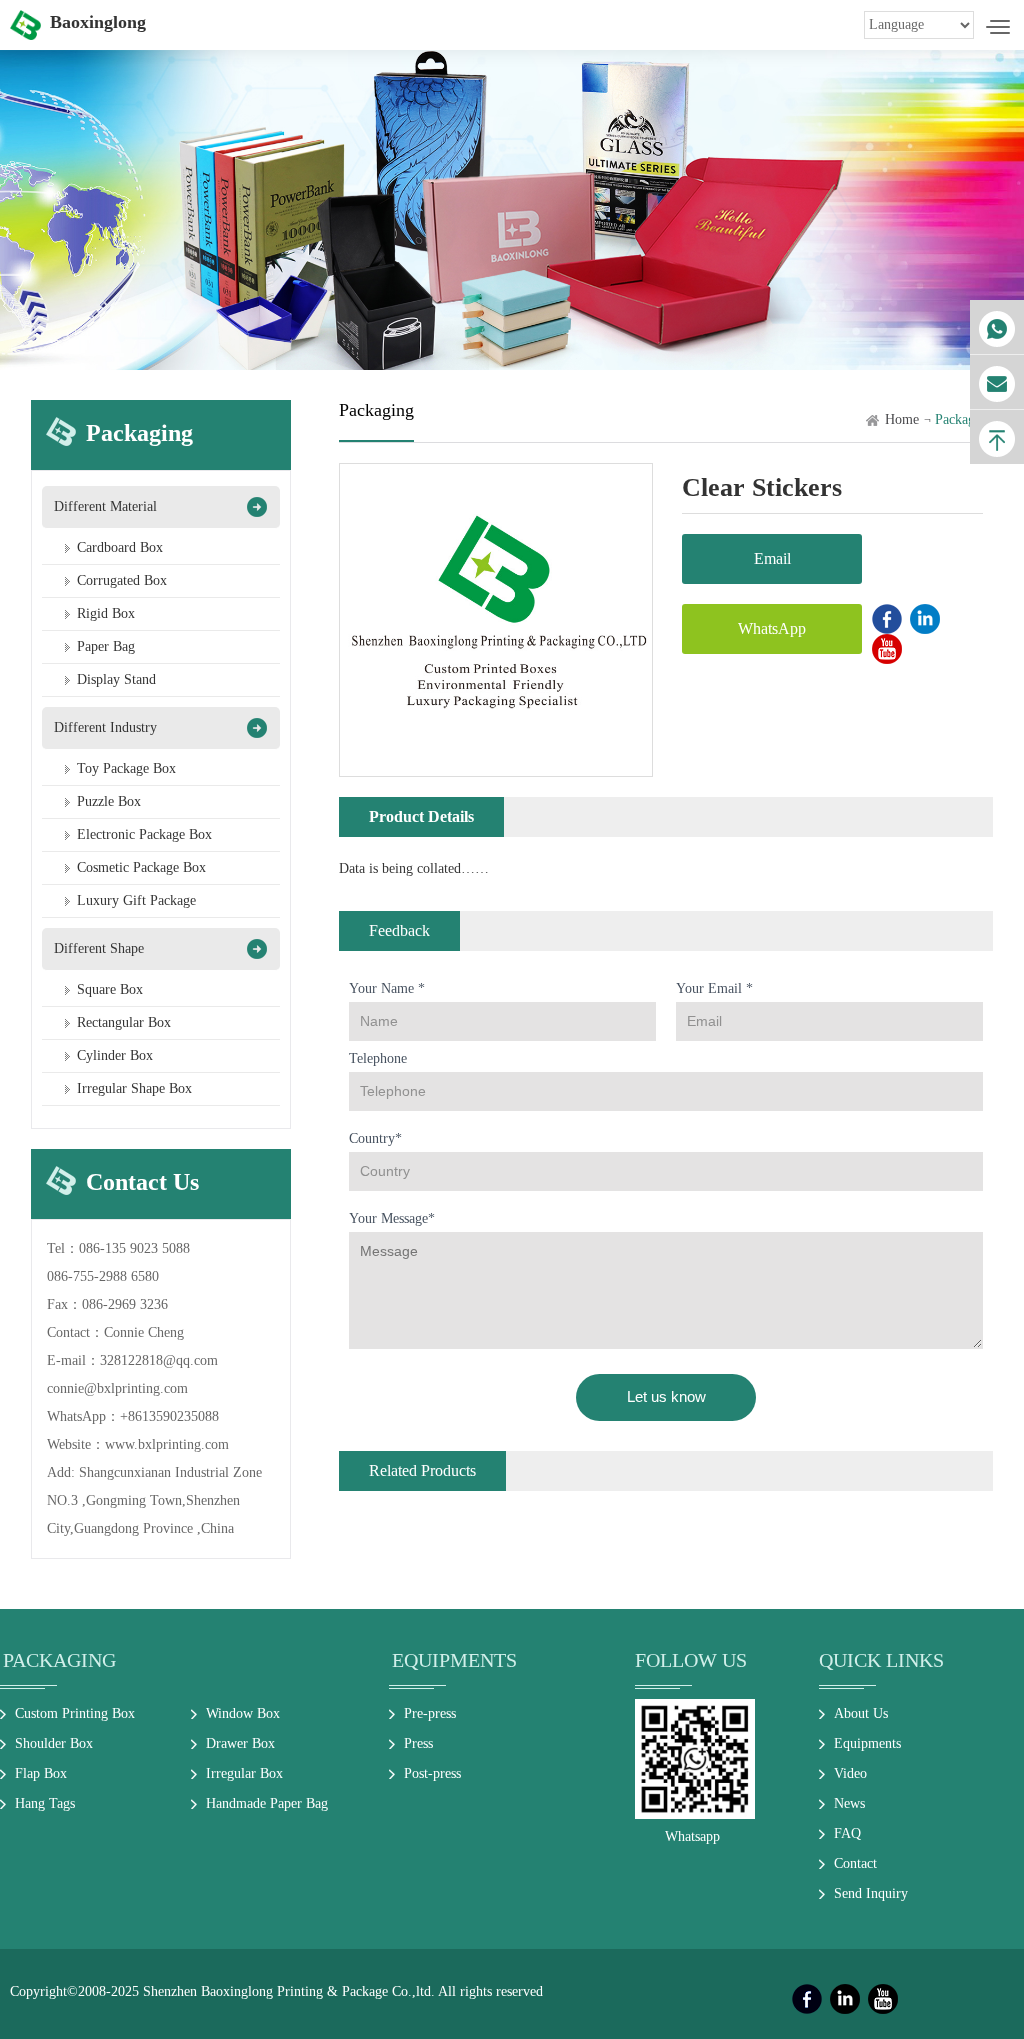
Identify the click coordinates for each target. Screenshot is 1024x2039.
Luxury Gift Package (136, 900)
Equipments (454, 1660)
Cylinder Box (115, 1055)
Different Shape (99, 948)
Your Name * (387, 988)
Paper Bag (106, 646)
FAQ (847, 1833)
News (849, 1803)
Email (772, 558)
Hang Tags (45, 1803)
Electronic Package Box (144, 834)
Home (902, 419)
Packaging (59, 1660)
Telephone (378, 1058)
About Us (861, 1713)
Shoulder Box (54, 1743)
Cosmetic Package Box (141, 867)
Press (418, 1743)
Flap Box (41, 1773)
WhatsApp (772, 628)
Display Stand (116, 679)
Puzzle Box (109, 801)
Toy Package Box (126, 768)
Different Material (105, 506)
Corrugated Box (122, 580)
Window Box (243, 1713)
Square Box (110, 989)
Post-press (432, 1773)
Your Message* (392, 1218)
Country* (375, 1138)
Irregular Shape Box (134, 1088)
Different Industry (105, 727)
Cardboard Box (120, 547)
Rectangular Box (124, 1022)
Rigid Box (106, 613)
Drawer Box (240, 1743)
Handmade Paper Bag (267, 1803)
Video (850, 1773)
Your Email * (714, 988)
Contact (855, 1863)
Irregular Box (244, 1773)
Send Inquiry (871, 1893)
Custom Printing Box (75, 1713)
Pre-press (430, 1713)
